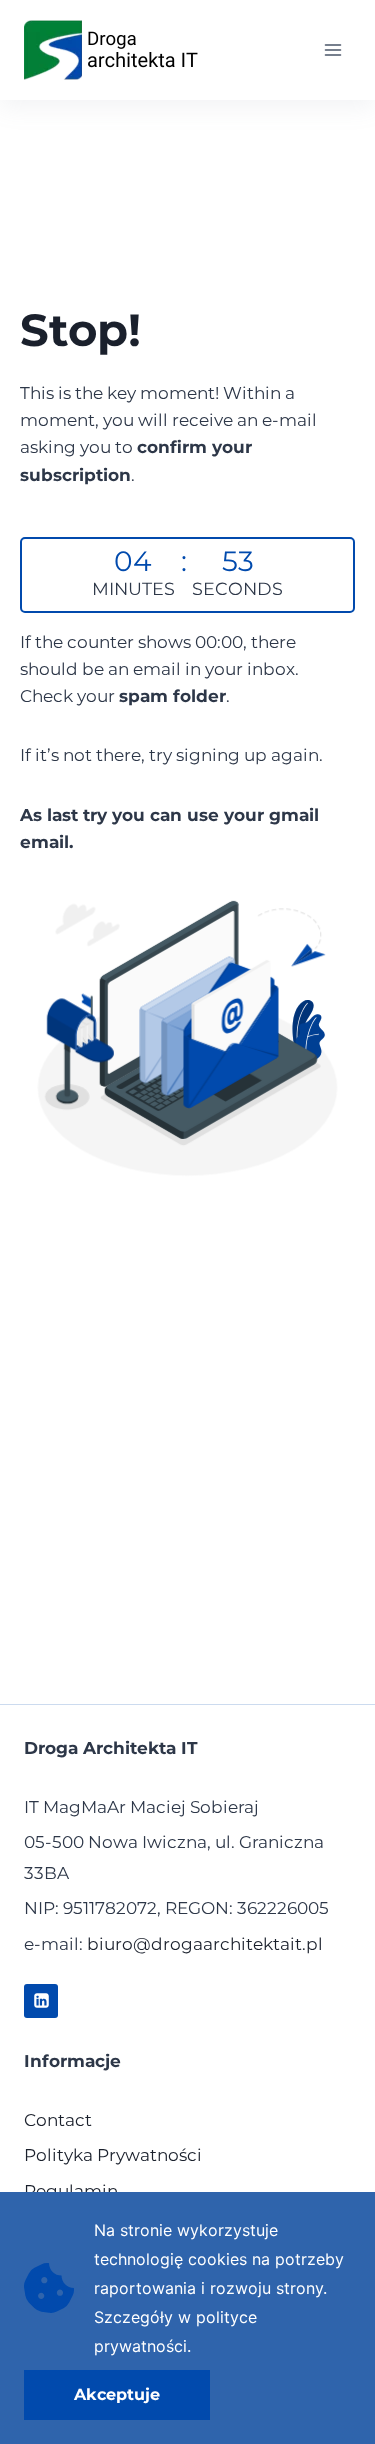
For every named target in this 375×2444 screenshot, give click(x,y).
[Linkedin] (41, 2001)
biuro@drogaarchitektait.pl (205, 1944)
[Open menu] (332, 49)
